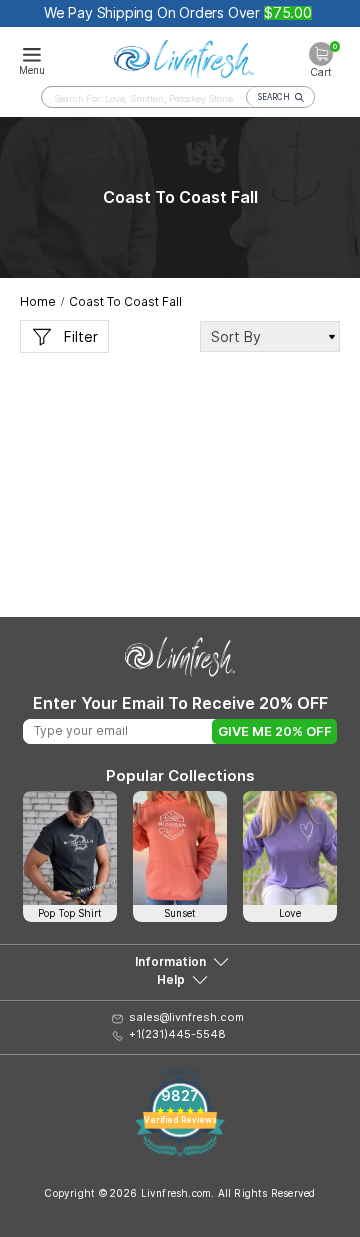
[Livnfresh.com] (184, 56)
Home (38, 301)
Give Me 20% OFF (275, 731)
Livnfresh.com (176, 1193)
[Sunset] (180, 848)
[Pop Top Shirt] (70, 848)
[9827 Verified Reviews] (179, 1151)
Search (274, 97)
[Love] (290, 848)
